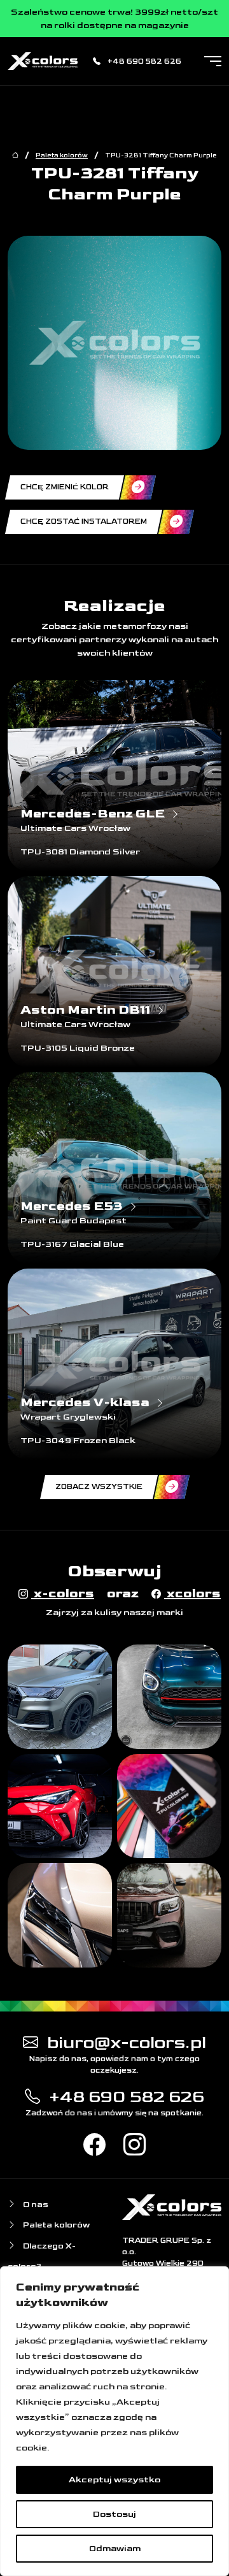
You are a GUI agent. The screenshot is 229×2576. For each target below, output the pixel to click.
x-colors (63, 1594)
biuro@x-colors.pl (125, 2042)
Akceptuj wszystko (114, 2479)
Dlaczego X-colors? (42, 2256)
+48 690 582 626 (143, 61)
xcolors (192, 1594)
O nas (35, 2205)
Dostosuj (114, 2514)
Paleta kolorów (62, 155)
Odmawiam (115, 2548)
